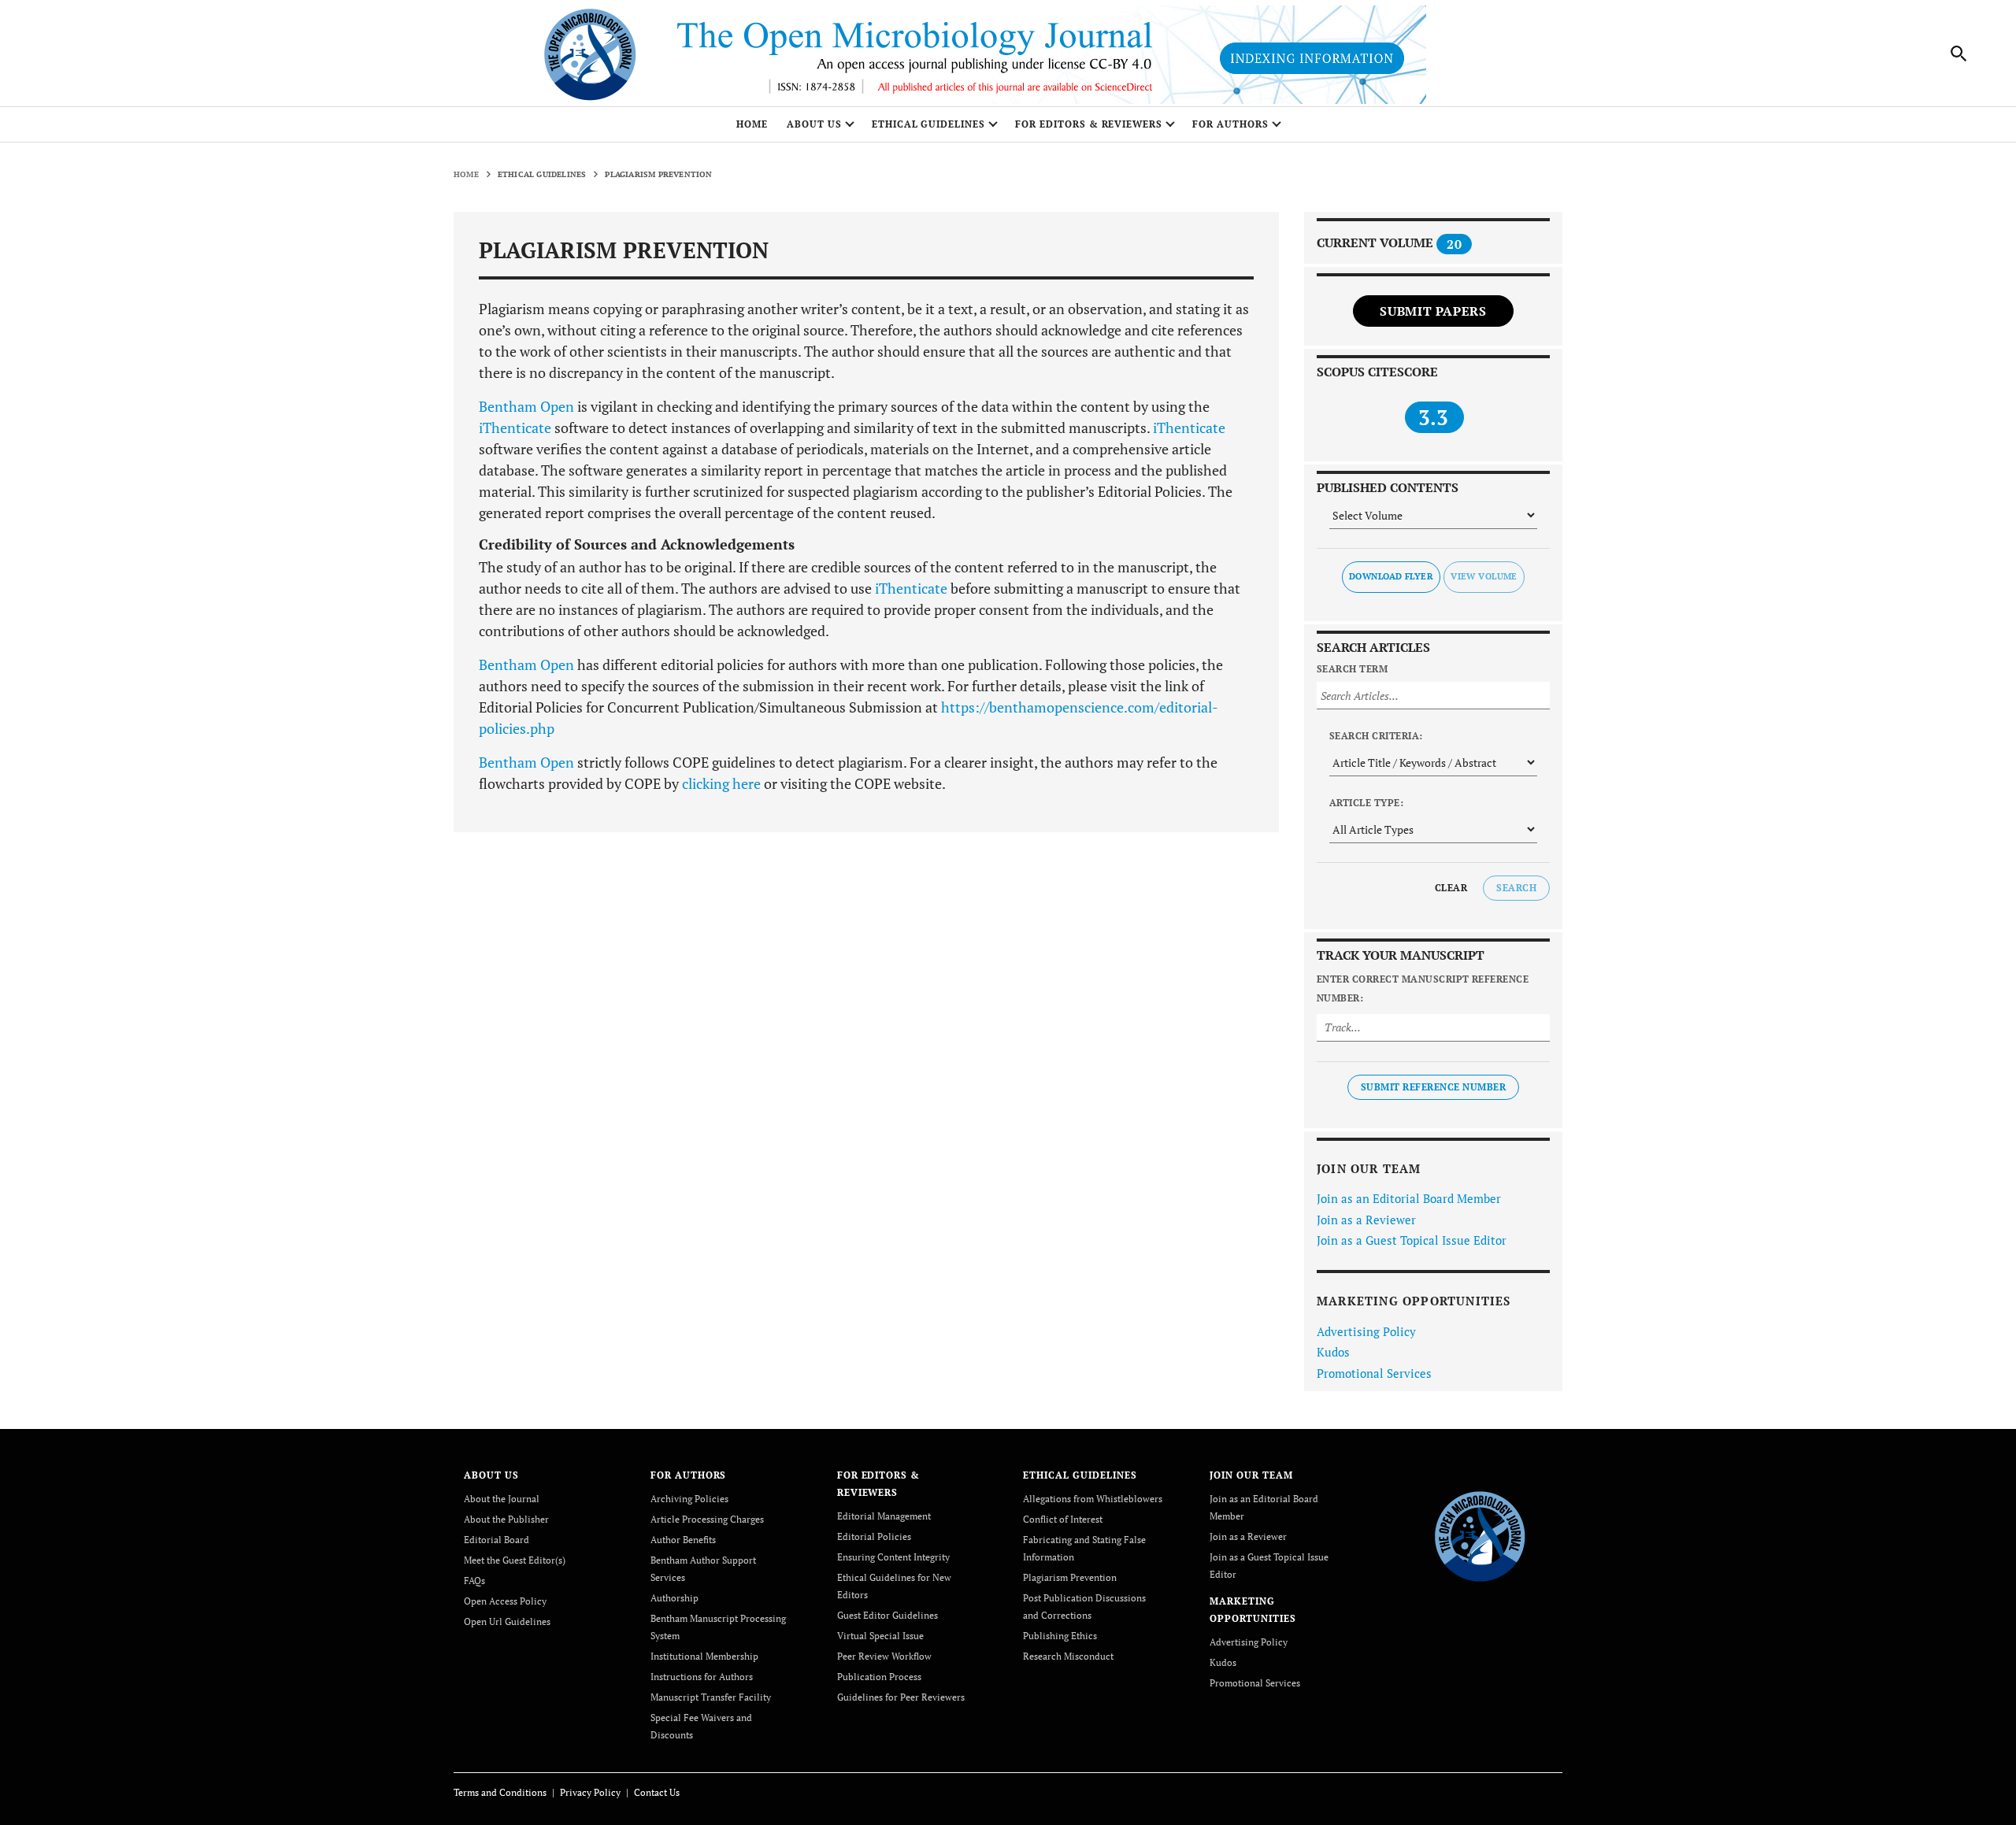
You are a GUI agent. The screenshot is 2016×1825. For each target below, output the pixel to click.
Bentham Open (526, 406)
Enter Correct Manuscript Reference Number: (1423, 988)
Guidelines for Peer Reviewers (901, 1697)
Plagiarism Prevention (1070, 1577)
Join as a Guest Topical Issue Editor (1412, 1240)
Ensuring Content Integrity (893, 1557)
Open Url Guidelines (507, 1621)
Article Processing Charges (707, 1519)
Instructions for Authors (702, 1677)
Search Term (1352, 669)
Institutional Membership (704, 1656)
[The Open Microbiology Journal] (1480, 1534)
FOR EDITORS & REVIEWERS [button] (1089, 124)
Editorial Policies (874, 1536)
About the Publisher (506, 1519)
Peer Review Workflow (884, 1656)
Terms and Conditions (500, 1792)
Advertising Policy (1366, 1331)
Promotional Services (1374, 1373)
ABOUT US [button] (814, 124)
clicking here (721, 783)
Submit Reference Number (1433, 1087)
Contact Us (657, 1792)
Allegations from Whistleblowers (1093, 1499)
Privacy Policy (590, 1792)
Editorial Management (884, 1516)
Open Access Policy (505, 1601)
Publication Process (879, 1677)
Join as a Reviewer (1366, 1220)
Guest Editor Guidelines (888, 1615)
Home (752, 124)
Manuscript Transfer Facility (711, 1697)
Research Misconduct (1068, 1656)
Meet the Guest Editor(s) (515, 1560)
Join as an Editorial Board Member (1409, 1198)
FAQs (474, 1581)
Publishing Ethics (1060, 1636)
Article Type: (1366, 803)
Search (1516, 888)
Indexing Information (1312, 58)
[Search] (1959, 54)
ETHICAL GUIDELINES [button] (928, 124)
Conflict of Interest (1063, 1519)
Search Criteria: (1376, 736)
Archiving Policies (689, 1499)
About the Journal (502, 1499)
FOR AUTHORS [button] (1230, 124)
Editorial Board (497, 1540)
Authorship (674, 1598)
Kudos (1333, 1352)
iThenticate (515, 428)
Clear (1451, 888)
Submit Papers (1433, 311)
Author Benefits (683, 1540)
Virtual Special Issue (880, 1636)
